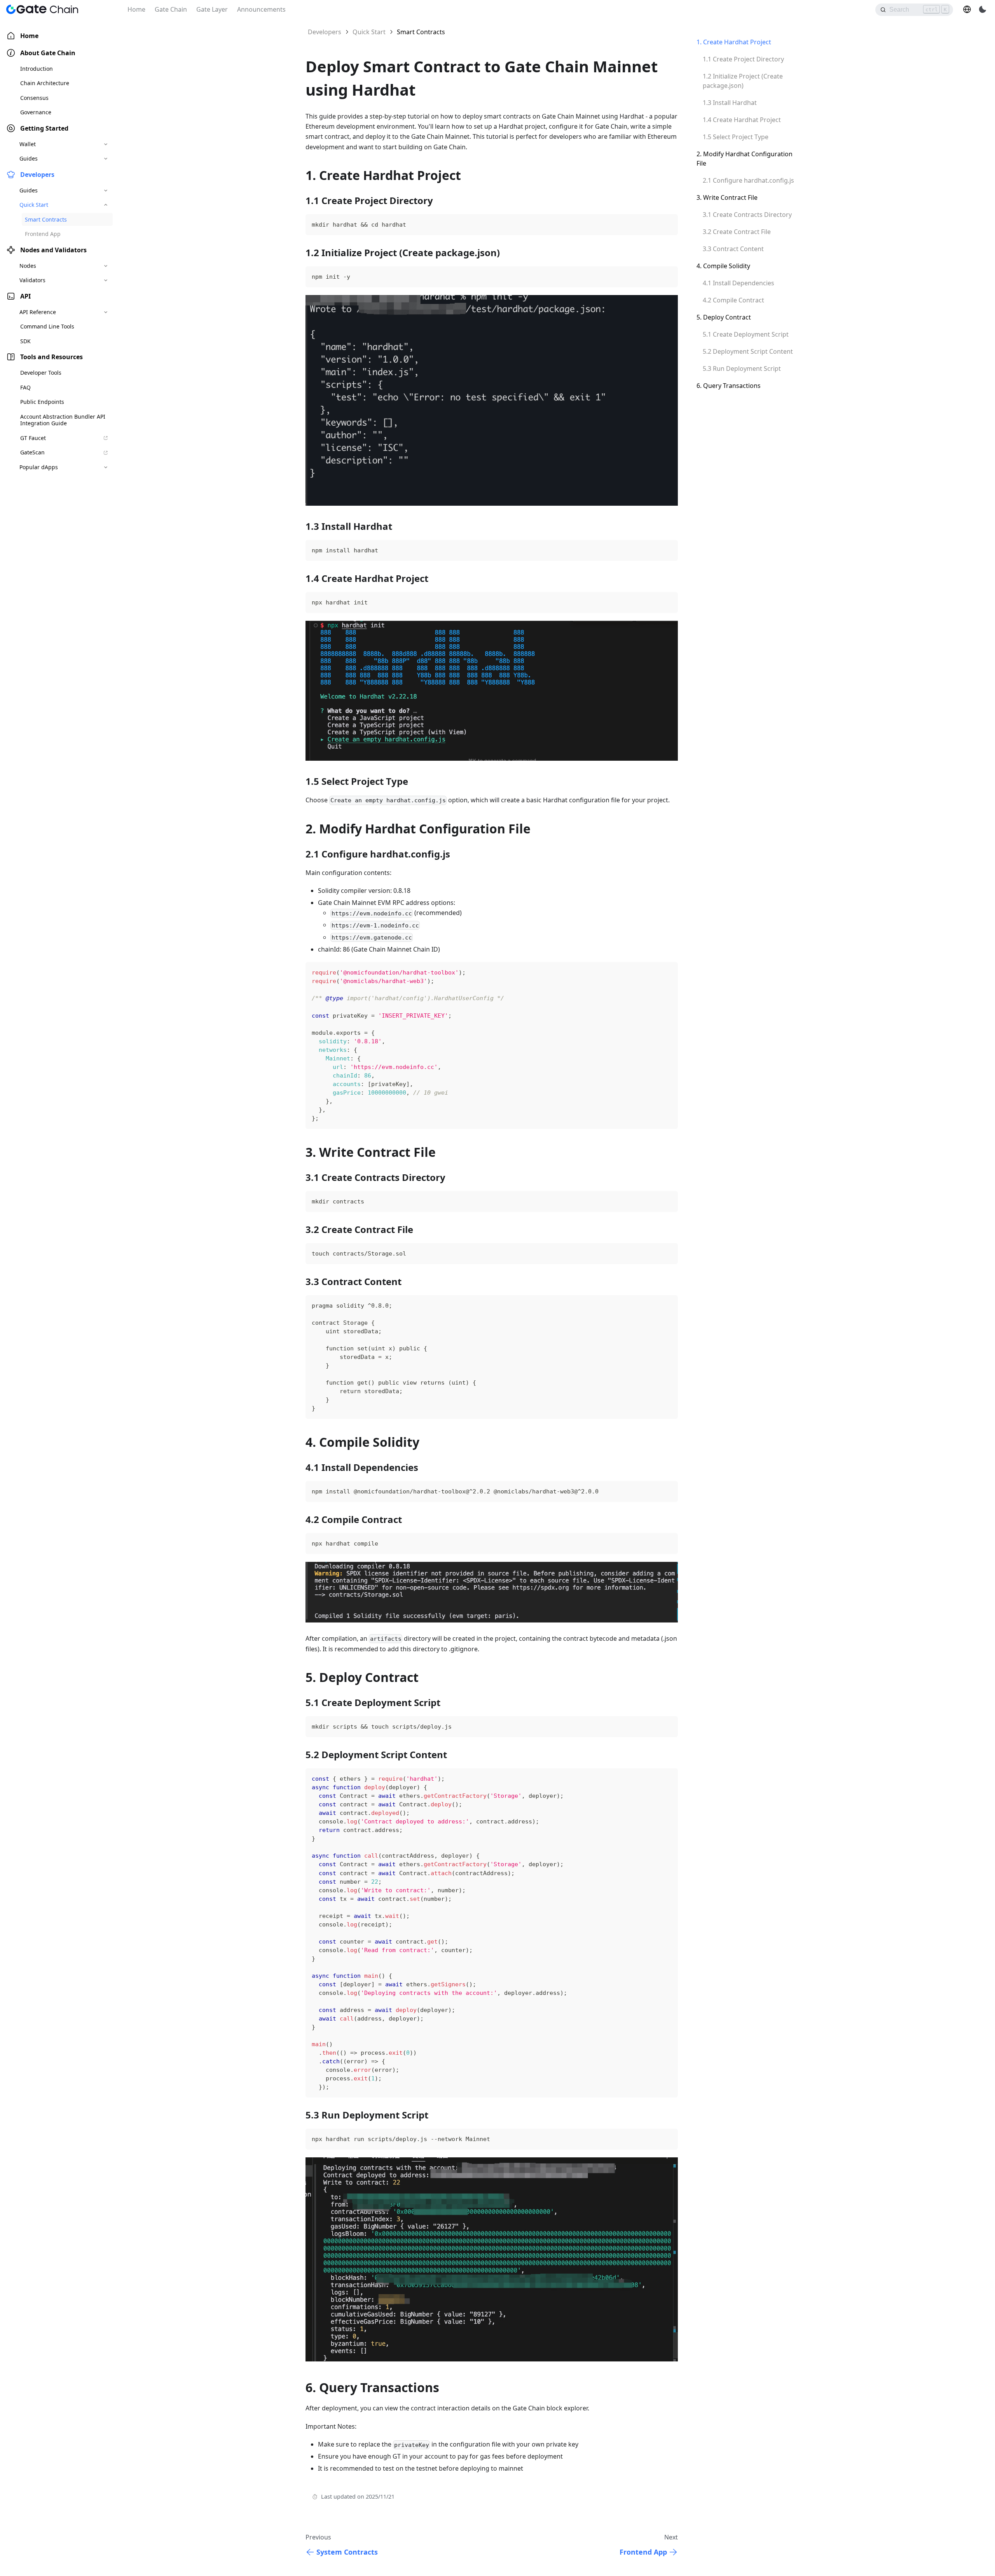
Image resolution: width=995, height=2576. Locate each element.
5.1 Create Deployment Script (746, 334)
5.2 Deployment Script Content (748, 351)
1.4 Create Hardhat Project (742, 120)
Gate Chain (171, 9)
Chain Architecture (45, 83)
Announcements (261, 9)
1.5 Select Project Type (736, 137)
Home (136, 9)
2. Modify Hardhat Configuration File (745, 159)
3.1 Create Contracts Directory (747, 215)
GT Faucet (33, 438)
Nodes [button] (28, 266)
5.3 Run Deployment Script (742, 368)
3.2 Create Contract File (737, 232)
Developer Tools (41, 373)
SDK (25, 341)
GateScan (32, 453)
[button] (967, 9)
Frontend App (43, 234)
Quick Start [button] (34, 205)
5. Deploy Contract (724, 317)
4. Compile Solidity (723, 266)
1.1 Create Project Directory (743, 59)
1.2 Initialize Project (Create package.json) (743, 81)
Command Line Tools (47, 327)
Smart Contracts (46, 219)
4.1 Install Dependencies (738, 283)
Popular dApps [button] (39, 467)
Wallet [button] (28, 144)
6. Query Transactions (729, 386)
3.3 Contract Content (733, 249)
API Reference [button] (38, 312)
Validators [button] (32, 280)
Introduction (37, 69)
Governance (36, 113)
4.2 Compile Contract (733, 300)
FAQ (25, 387)
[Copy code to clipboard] (657, 225)
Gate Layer (212, 9)
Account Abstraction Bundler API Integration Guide (63, 420)
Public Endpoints (42, 402)
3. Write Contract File (727, 197)
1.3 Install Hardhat (730, 103)
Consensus (34, 98)
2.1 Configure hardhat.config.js (748, 180)
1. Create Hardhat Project (734, 42)
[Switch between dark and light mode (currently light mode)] (983, 9)
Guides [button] (29, 159)
